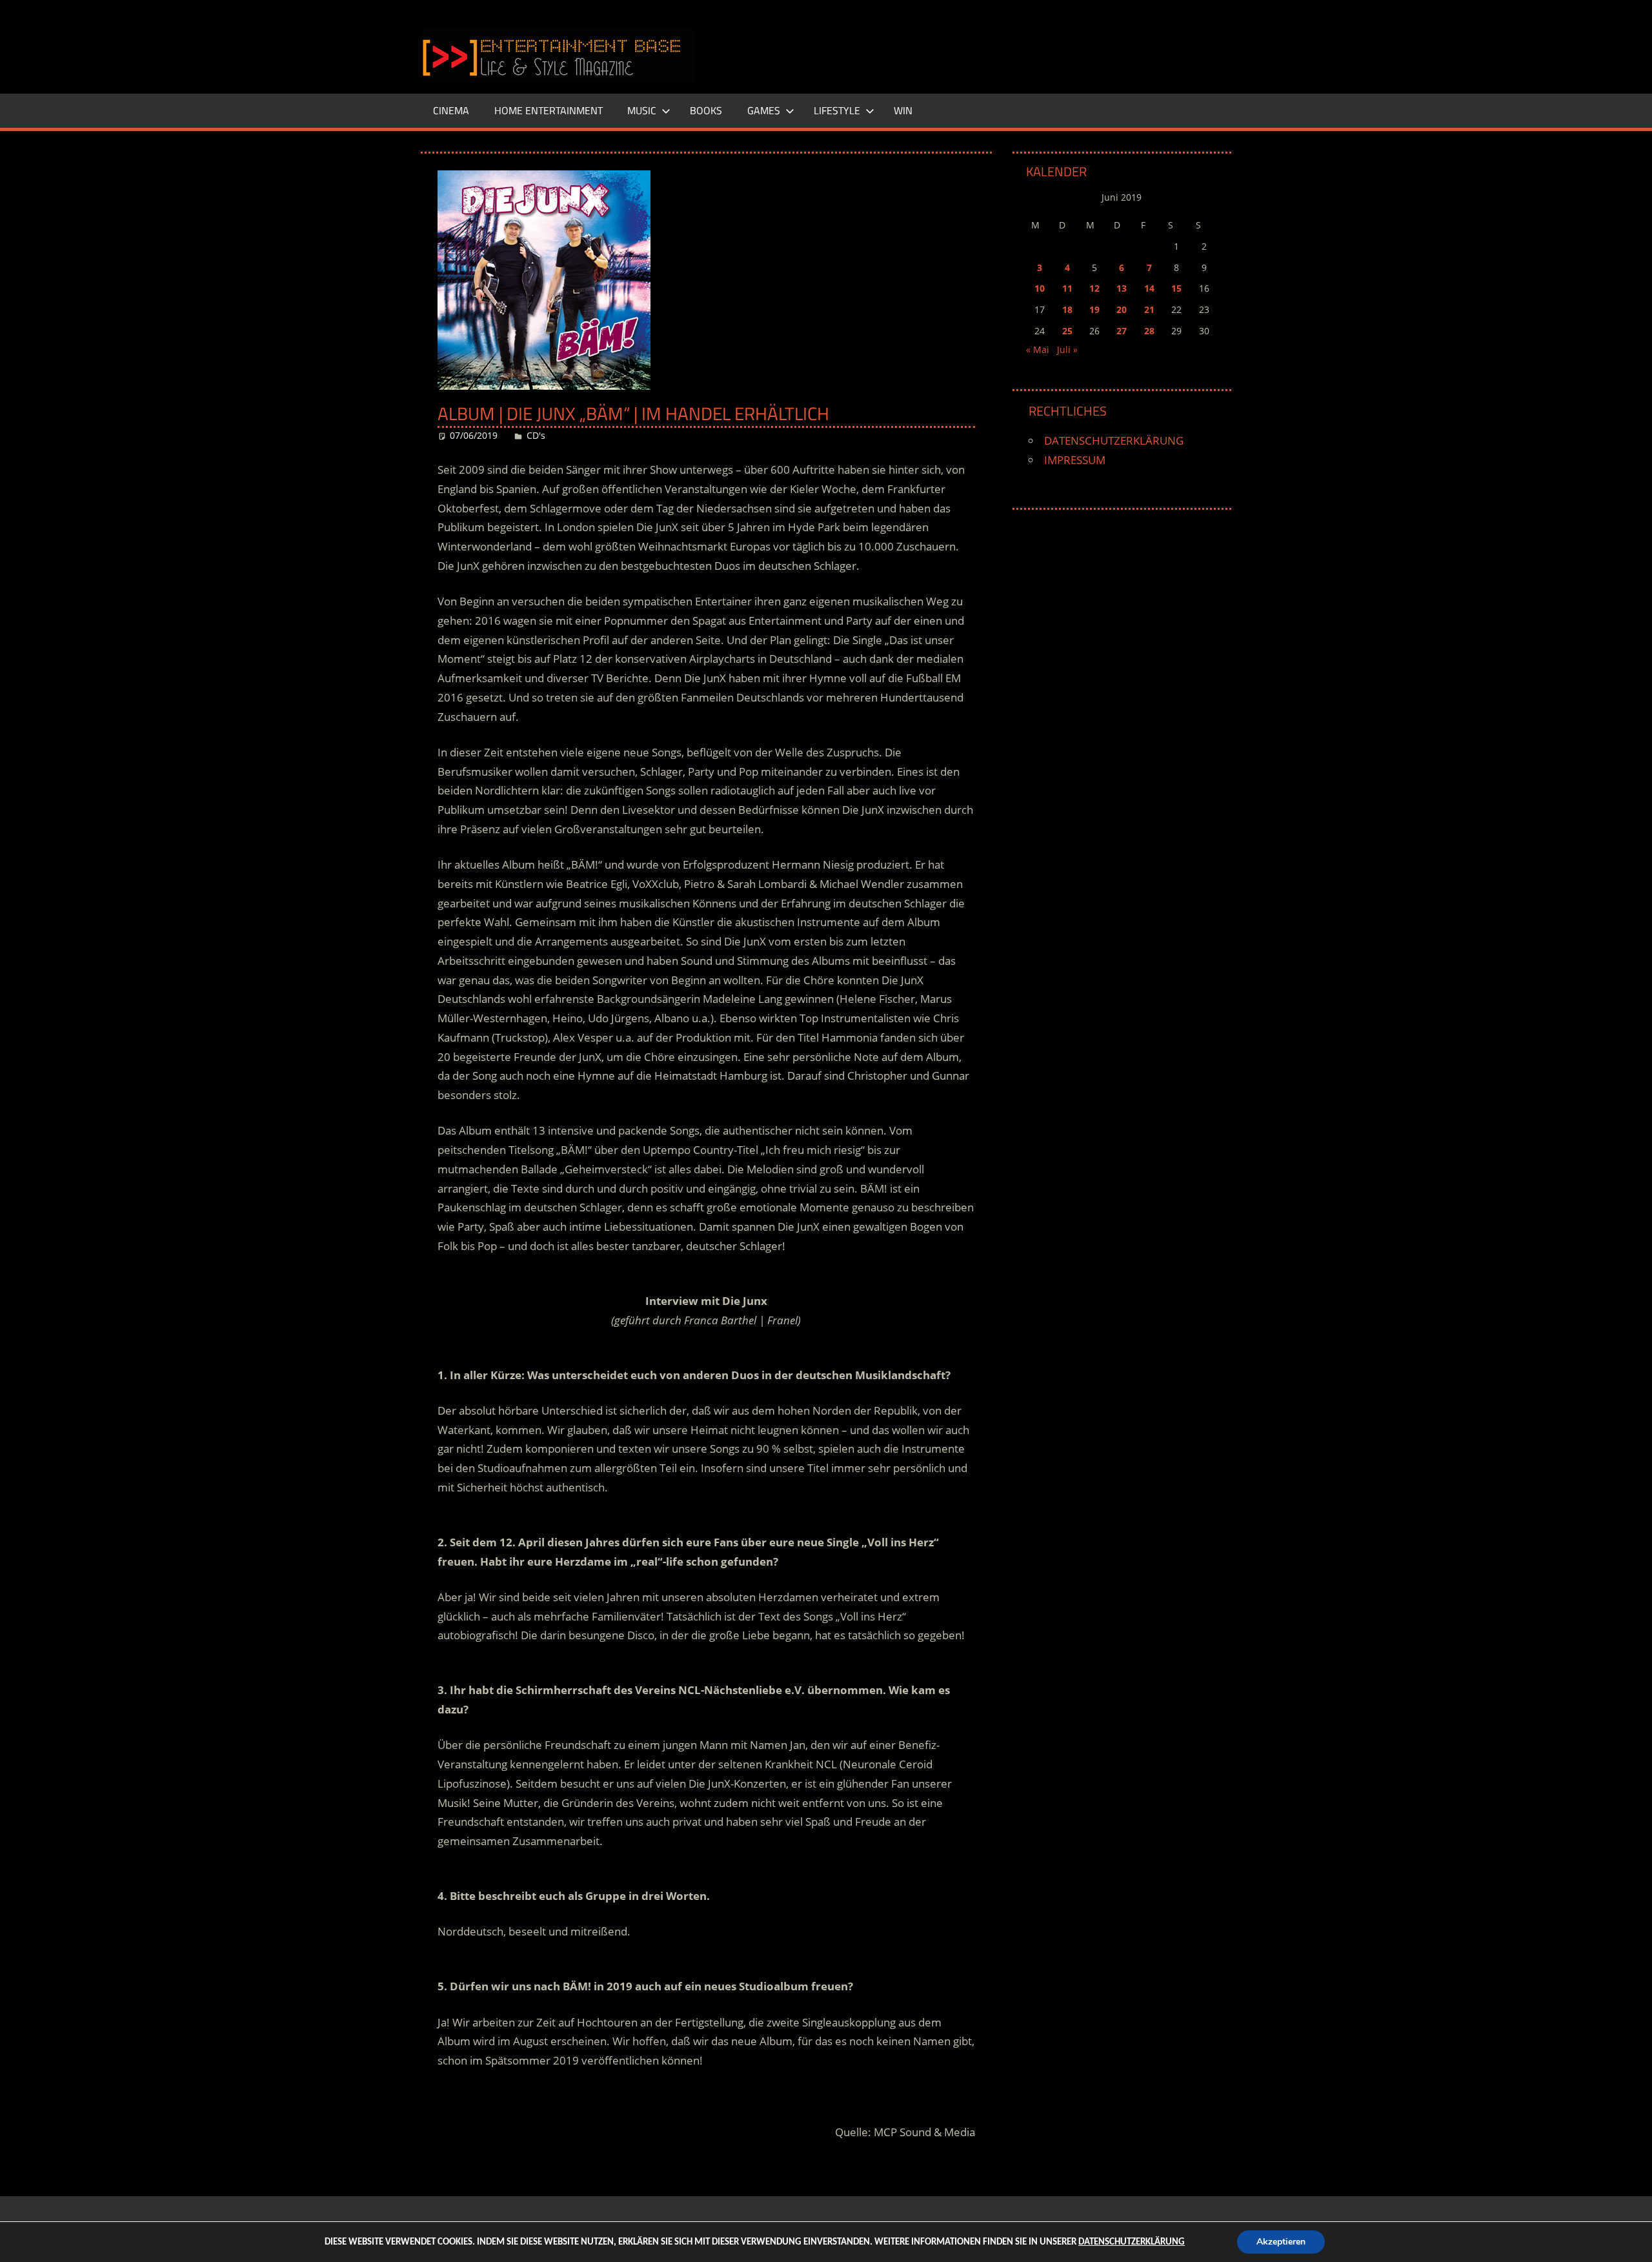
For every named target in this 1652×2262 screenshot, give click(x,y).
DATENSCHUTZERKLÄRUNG (1114, 440)
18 (1067, 309)
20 (1122, 309)
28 (1149, 331)
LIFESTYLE (837, 110)
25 (1067, 331)
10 (1040, 288)
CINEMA (451, 110)
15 (1176, 288)
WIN (903, 110)
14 (1149, 288)
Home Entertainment (549, 110)
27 (1122, 331)
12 (1094, 288)
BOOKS (706, 110)
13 (1122, 288)
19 (1094, 309)
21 (1149, 309)
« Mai (1038, 349)
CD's (536, 435)
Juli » (1067, 349)
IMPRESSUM (1075, 460)
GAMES (764, 110)
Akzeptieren (1281, 2242)
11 (1067, 288)
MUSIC (642, 110)
